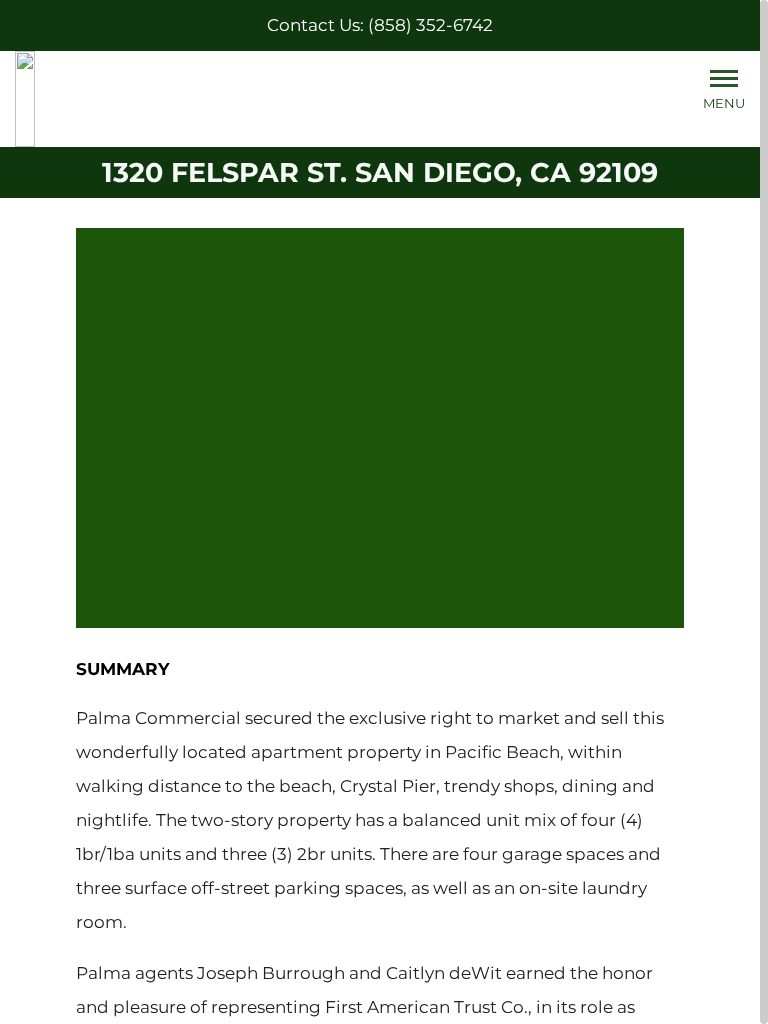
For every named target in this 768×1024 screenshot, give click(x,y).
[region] (384, 512)
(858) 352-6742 (430, 25)
